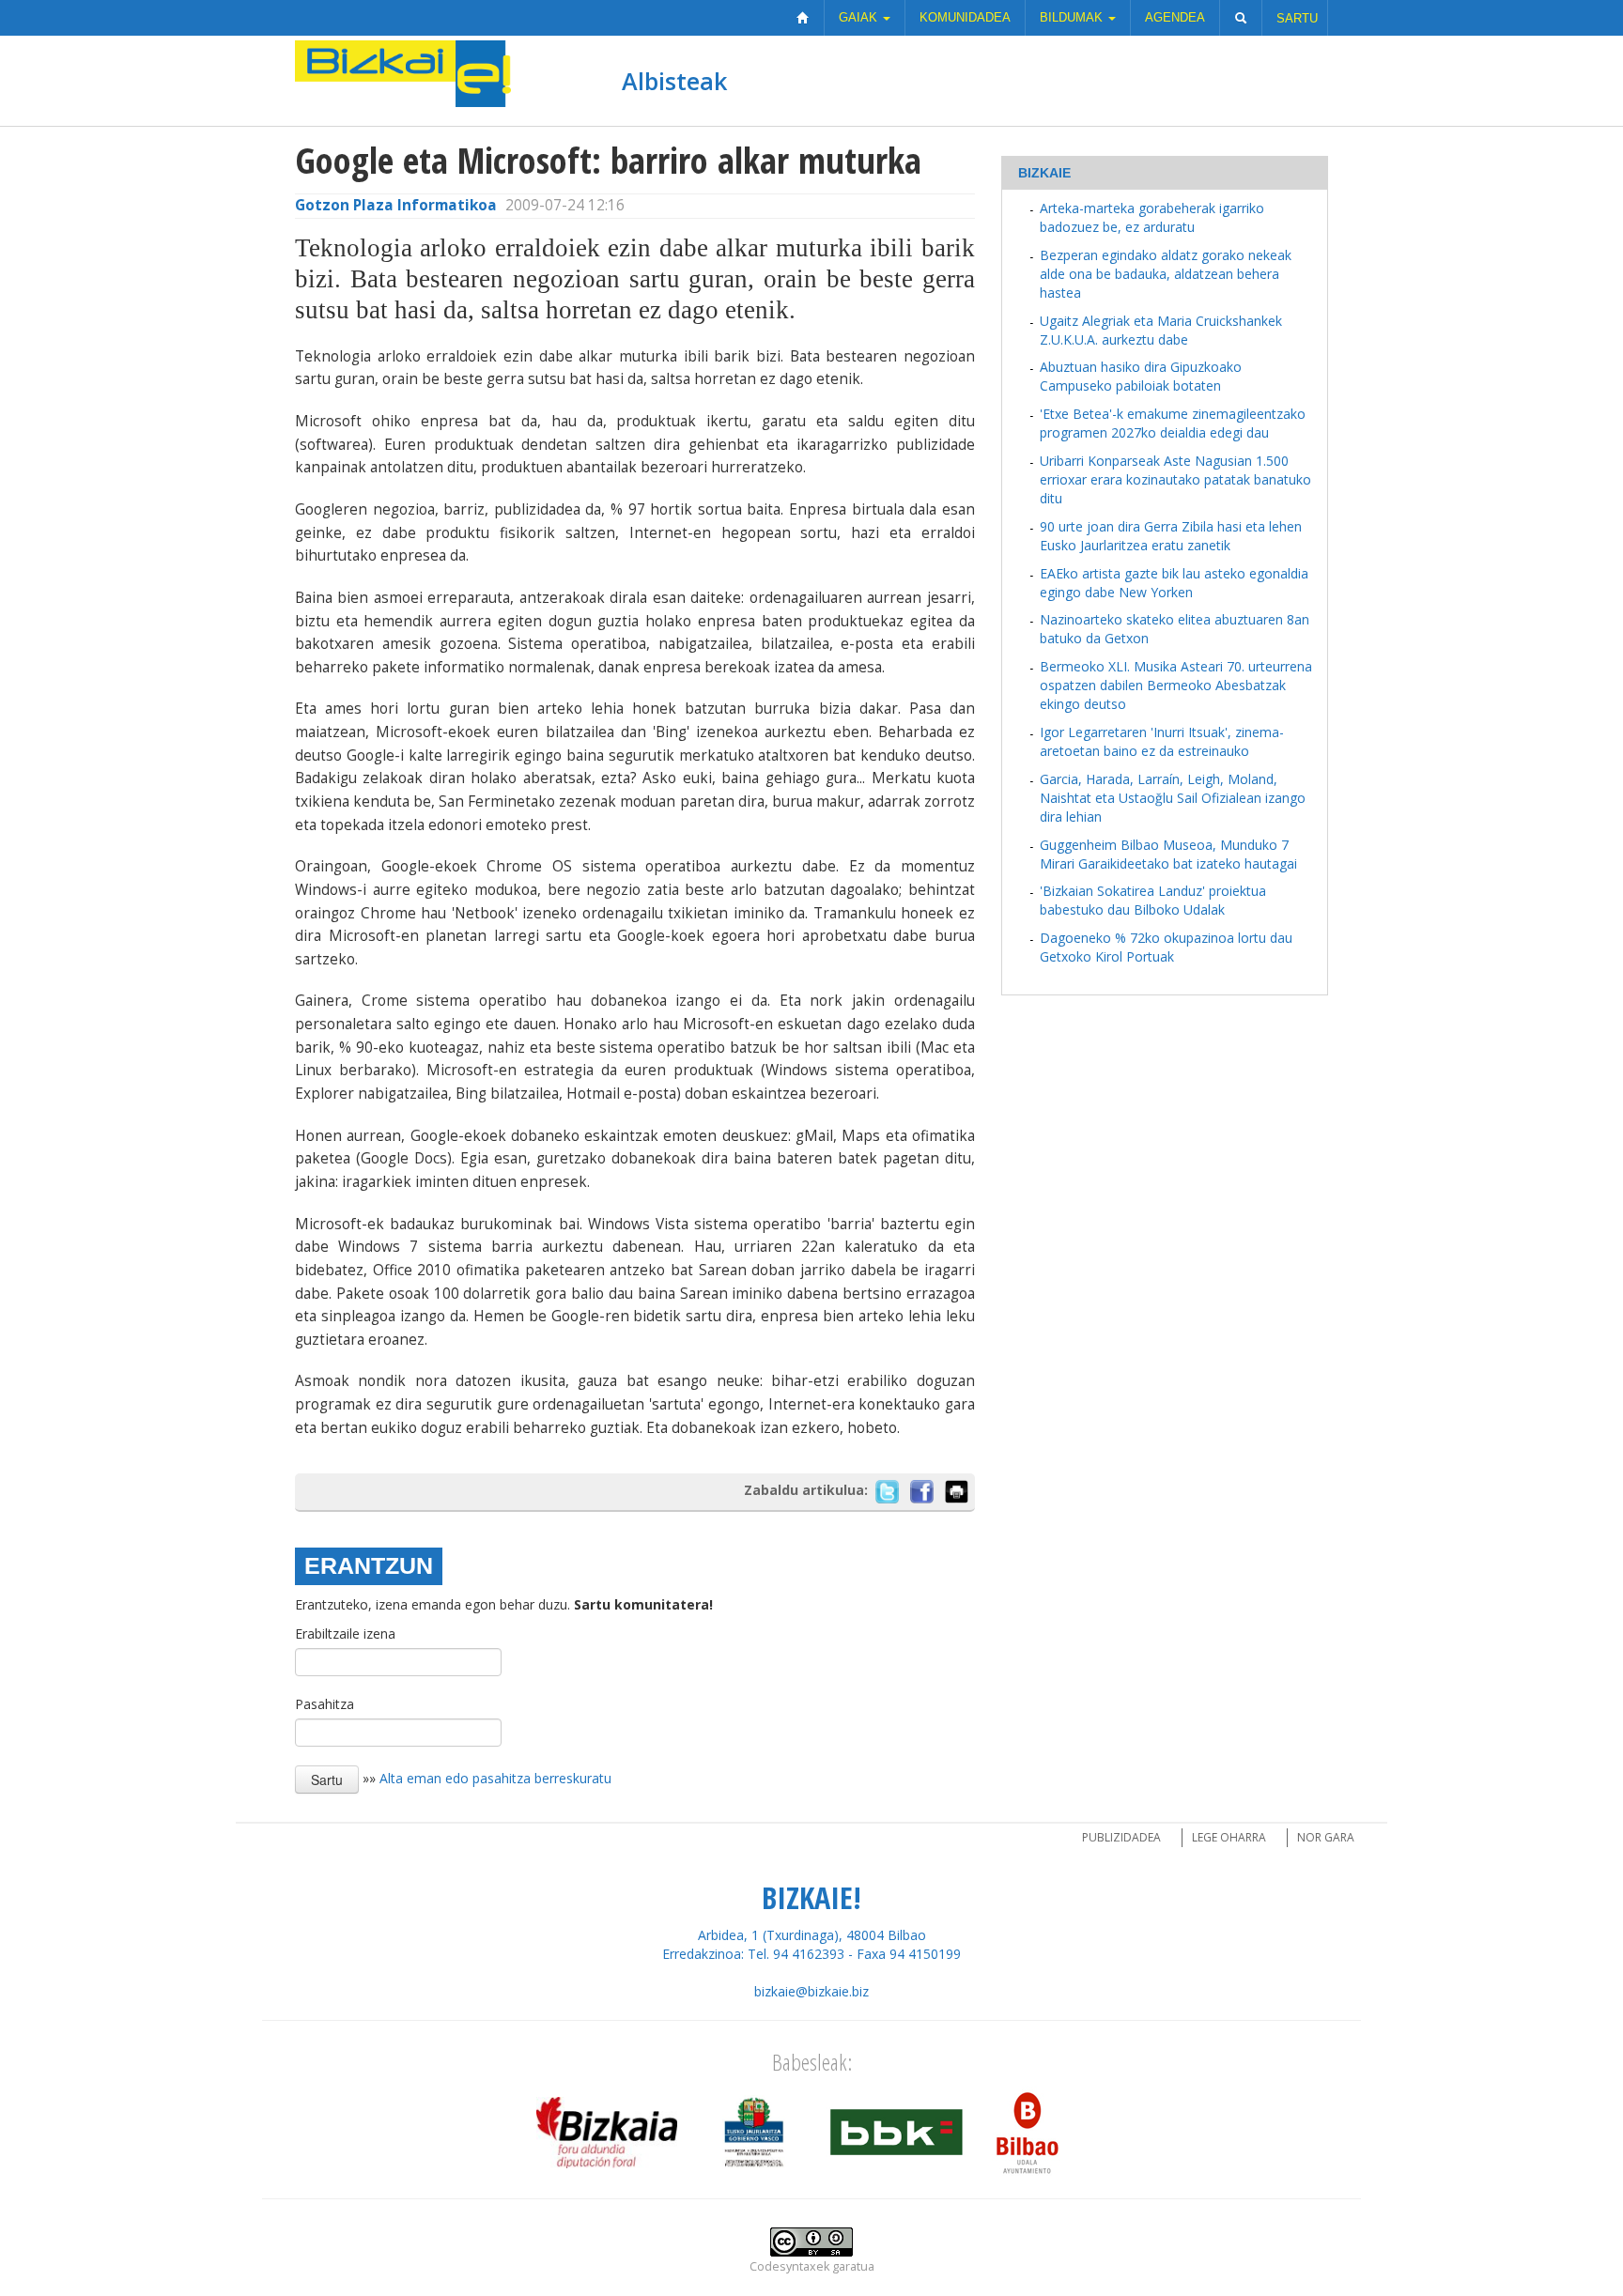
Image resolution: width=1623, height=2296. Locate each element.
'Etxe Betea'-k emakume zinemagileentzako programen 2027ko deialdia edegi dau (1173, 423)
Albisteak (674, 81)
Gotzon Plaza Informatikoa (396, 205)
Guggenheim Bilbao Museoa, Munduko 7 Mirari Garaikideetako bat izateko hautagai (1168, 854)
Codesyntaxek (789, 2266)
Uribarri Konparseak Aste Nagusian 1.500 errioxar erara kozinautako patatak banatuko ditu (1175, 479)
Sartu (1297, 18)
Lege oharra (1229, 1837)
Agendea (1175, 17)
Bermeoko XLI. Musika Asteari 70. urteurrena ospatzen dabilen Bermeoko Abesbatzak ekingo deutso (1176, 685)
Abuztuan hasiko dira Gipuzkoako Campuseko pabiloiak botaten (1141, 376)
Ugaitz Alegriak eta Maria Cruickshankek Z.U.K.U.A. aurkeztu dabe (1161, 330)
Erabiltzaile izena (345, 1633)
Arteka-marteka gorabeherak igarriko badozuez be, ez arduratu (1152, 217)
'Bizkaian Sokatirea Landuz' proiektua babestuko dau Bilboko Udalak (1153, 900)
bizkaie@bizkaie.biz (811, 1991)
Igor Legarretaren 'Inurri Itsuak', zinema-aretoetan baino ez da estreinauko (1162, 741)
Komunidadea (965, 17)
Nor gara (1326, 1837)
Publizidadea (1121, 1837)
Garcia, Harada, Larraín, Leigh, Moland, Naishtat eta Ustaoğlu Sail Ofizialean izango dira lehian (1173, 798)
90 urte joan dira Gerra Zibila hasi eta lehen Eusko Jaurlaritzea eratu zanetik (1171, 536)
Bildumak (1073, 17)
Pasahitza (325, 1704)
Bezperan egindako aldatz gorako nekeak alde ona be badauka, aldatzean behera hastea (1166, 274)
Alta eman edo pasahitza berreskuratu (495, 1778)
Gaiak (860, 17)
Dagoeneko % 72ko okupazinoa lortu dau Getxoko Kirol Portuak (1166, 947)
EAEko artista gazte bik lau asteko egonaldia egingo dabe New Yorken (1174, 583)
